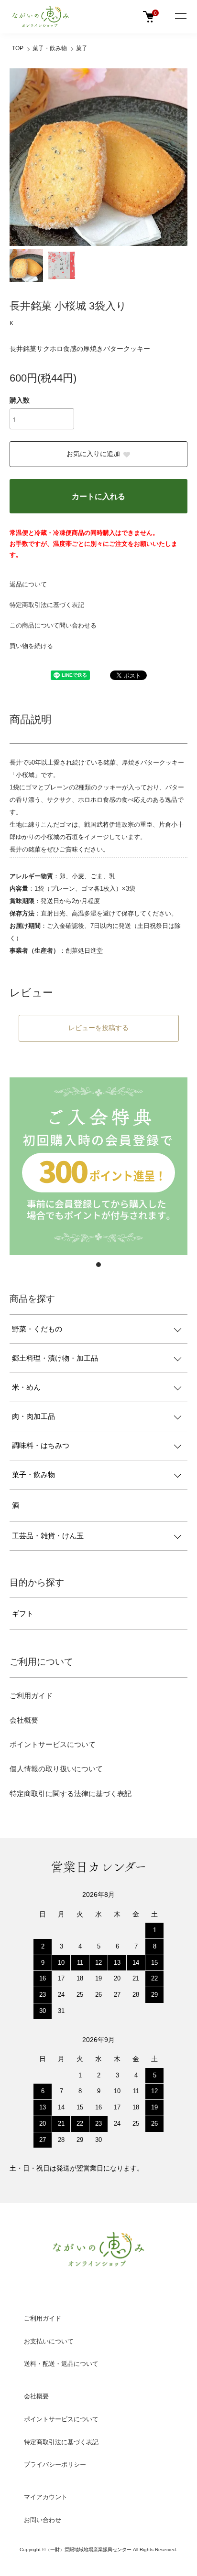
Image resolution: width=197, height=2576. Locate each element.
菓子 (82, 48)
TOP (18, 48)
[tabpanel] (98, 1166)
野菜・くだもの (37, 1329)
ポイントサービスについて (53, 1744)
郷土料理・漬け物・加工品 (55, 1358)
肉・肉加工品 (33, 1416)
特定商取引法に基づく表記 (47, 605)
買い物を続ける (31, 646)
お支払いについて (49, 2341)
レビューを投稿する (98, 1028)
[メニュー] (180, 17)
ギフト (23, 1614)
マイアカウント (46, 2497)
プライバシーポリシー (55, 2464)
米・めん (26, 1387)
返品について (28, 584)
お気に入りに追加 (93, 454)
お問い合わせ (43, 2520)
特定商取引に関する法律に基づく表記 (71, 1794)
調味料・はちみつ (41, 1446)
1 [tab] (98, 1265)
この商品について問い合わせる (53, 625)
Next (177, 157)
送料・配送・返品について (61, 2364)
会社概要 (24, 1720)
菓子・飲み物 (50, 48)
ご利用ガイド (31, 1696)
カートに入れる (98, 496)
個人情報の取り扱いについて (56, 1769)
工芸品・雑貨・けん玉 (48, 1536)
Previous (20, 157)
